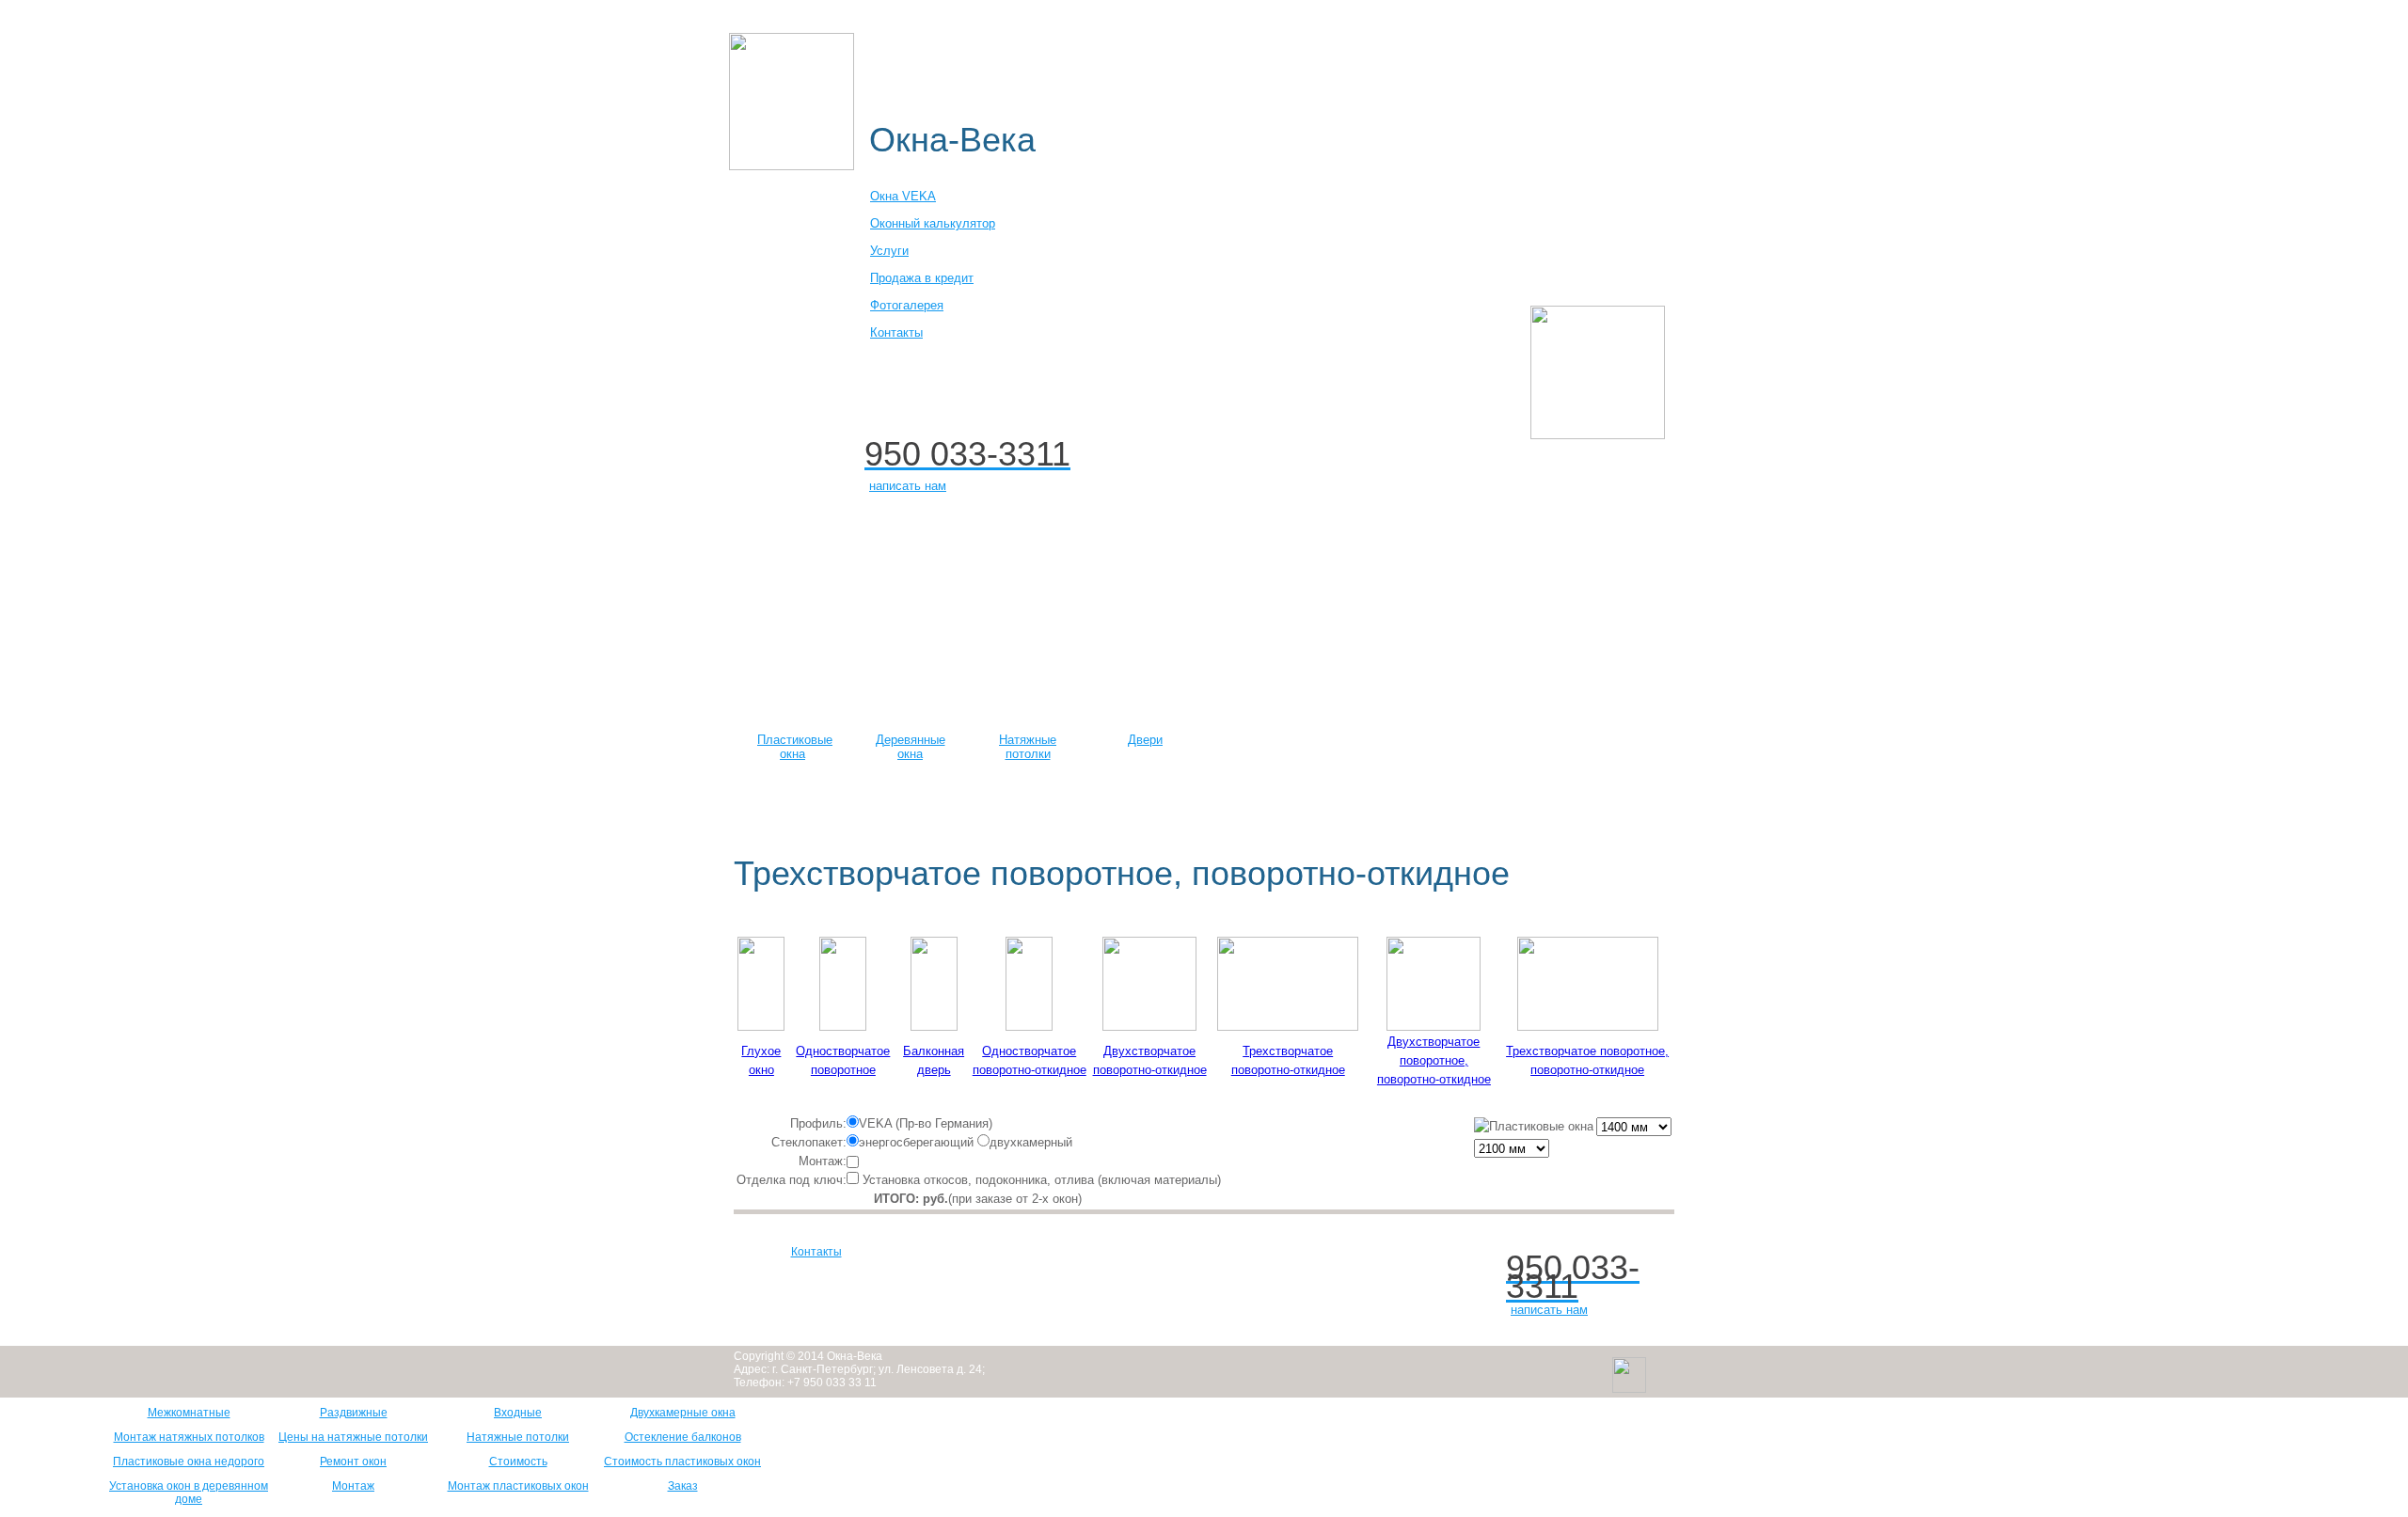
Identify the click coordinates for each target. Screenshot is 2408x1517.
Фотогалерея (907, 305)
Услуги (889, 251)
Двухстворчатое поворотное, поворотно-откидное (1434, 1060)
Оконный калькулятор (1158, 20)
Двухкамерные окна (683, 1413)
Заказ (683, 1486)
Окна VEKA (903, 196)
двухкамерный (1031, 1142)
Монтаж (353, 1486)
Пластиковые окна (1008, 20)
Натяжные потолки (1028, 747)
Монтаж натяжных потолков (189, 1437)
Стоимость (518, 1462)
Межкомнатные (189, 1413)
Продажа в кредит (922, 278)
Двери (1145, 740)
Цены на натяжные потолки (353, 1437)
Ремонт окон (353, 1462)
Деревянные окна (1306, 20)
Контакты (896, 332)
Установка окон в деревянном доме (189, 1493)
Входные (518, 1413)
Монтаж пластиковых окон (518, 1486)
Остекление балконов (683, 1437)
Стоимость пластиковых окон (682, 1462)
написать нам (908, 486)
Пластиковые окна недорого (189, 1462)
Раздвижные (354, 1413)
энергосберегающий (916, 1142)
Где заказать (992, 61)
